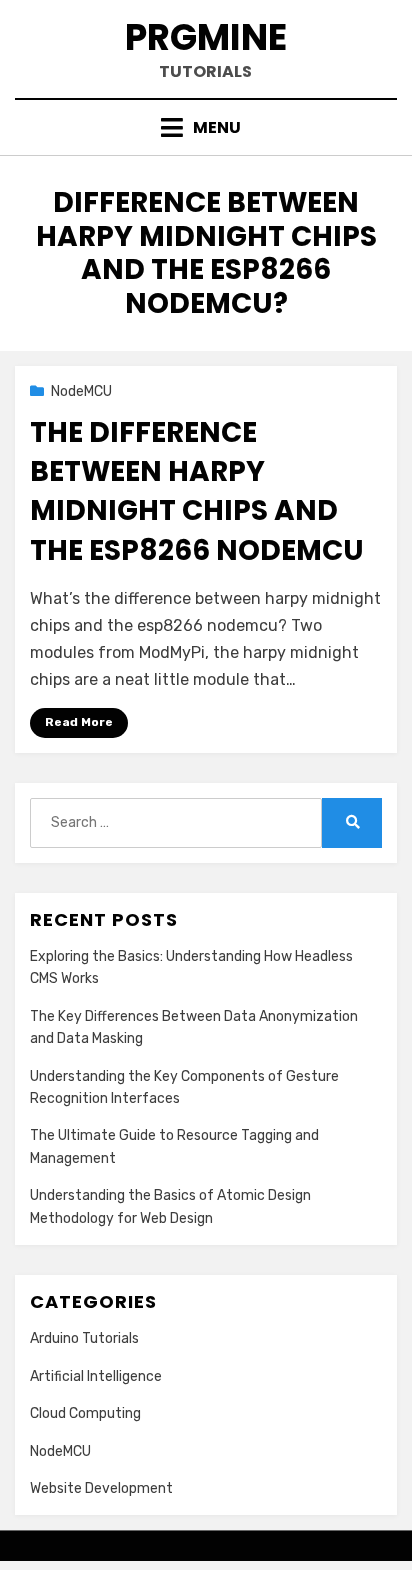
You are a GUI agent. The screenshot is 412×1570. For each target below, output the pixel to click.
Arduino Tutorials (84, 1338)
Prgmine (206, 37)
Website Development (101, 1488)
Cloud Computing (85, 1413)
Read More (79, 722)
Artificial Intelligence (96, 1376)
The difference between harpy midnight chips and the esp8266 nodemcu (197, 491)
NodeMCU (81, 391)
